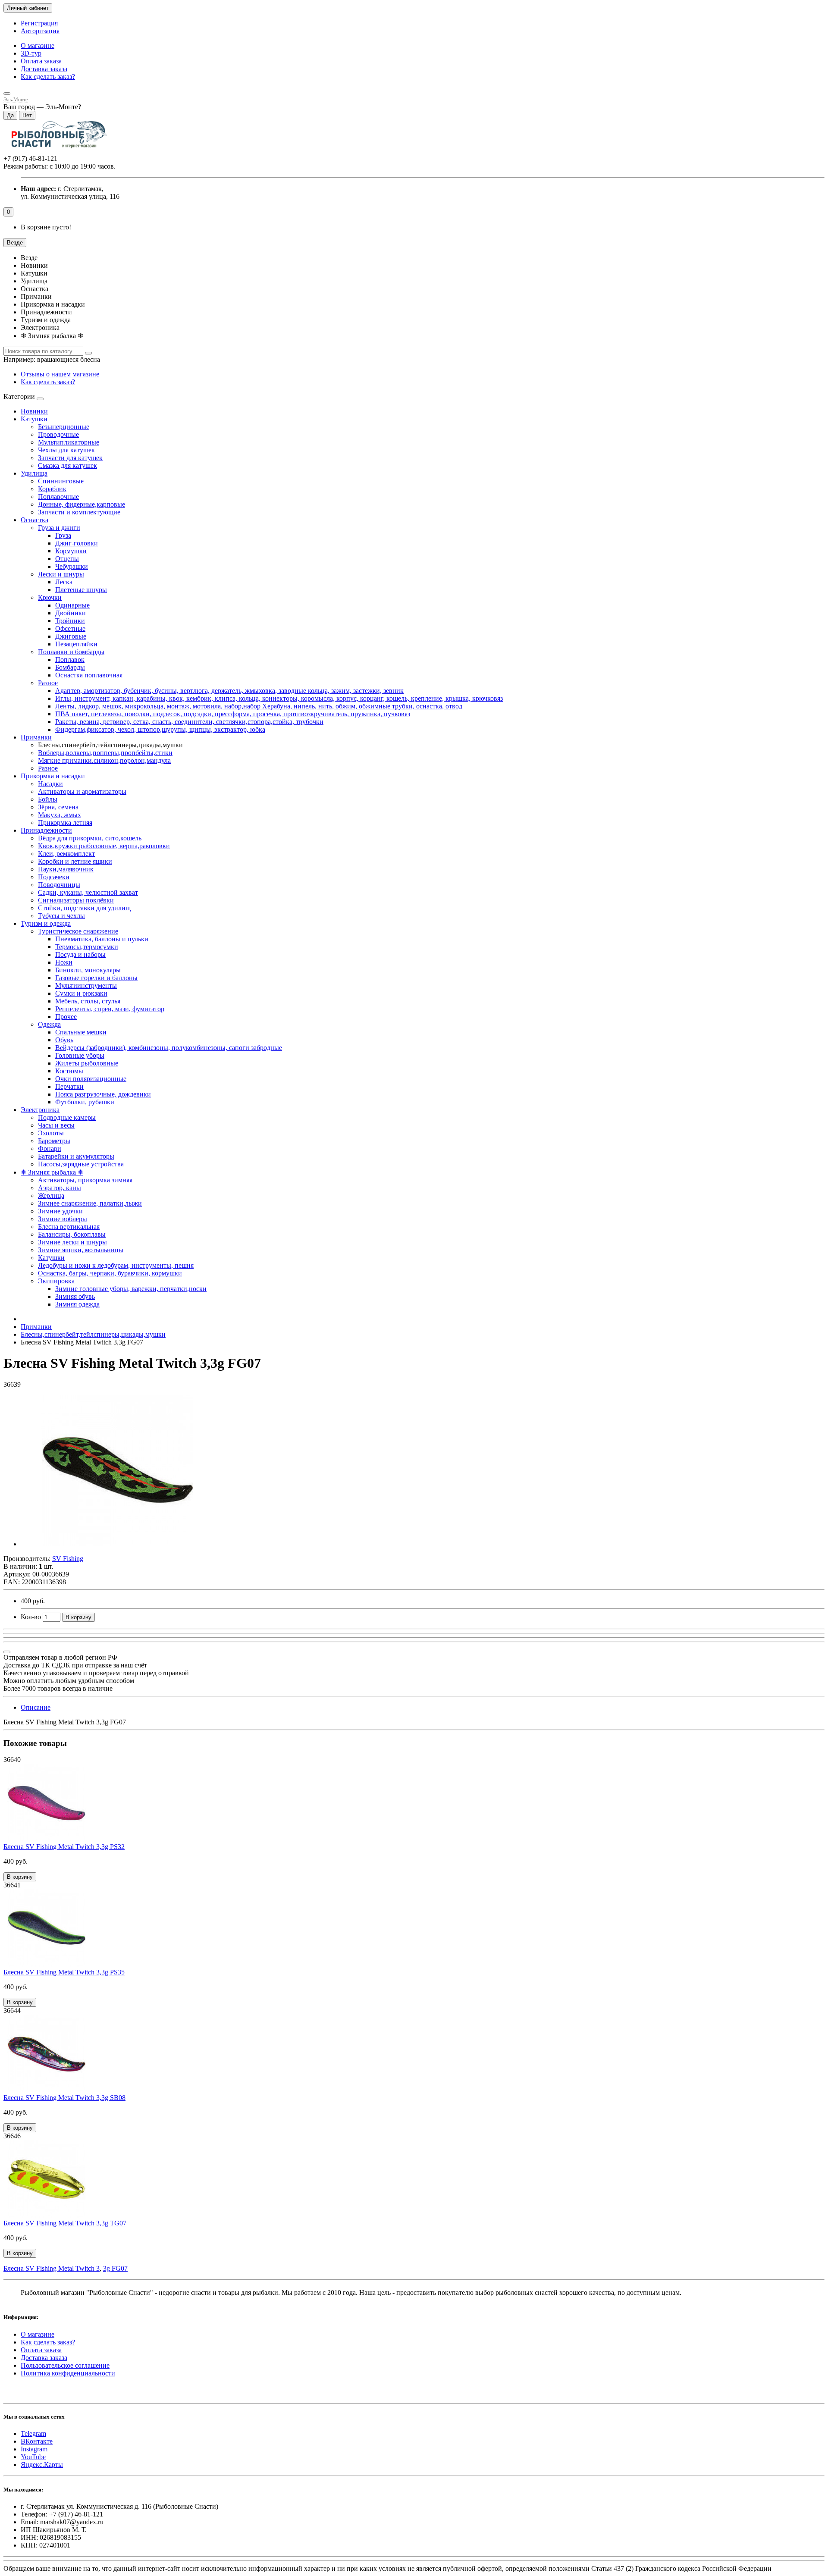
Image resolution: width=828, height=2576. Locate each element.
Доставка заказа (44, 69)
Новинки (34, 411)
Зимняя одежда (77, 1304)
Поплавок (70, 660)
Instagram (34, 2449)
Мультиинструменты (86, 986)
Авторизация (40, 31)
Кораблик (52, 489)
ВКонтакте (37, 2441)
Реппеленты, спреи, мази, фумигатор (110, 1009)
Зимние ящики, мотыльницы (81, 1250)
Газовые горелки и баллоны (96, 978)
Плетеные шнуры (81, 590)
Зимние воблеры (63, 1219)
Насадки (50, 784)
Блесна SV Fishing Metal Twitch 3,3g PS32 (64, 1847)
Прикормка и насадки (53, 776)
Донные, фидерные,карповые (82, 504)
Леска (64, 582)
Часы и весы (56, 1125)
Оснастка (34, 520)
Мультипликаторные (69, 442)
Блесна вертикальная (69, 1227)
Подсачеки (54, 877)
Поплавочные (58, 497)
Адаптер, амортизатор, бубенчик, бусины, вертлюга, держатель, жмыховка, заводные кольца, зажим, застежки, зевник (229, 691)
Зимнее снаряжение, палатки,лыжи (90, 1203)
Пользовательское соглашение (65, 2365)
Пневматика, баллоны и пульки (102, 939)
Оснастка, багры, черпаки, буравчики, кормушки (110, 1273)
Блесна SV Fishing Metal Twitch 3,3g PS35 (64, 1972)
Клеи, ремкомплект (66, 854)
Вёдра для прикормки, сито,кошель (90, 838)
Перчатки (69, 1086)
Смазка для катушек (67, 465)
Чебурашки (72, 566)
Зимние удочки (60, 1211)
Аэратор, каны (60, 1188)
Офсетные (70, 628)
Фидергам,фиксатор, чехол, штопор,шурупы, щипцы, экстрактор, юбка (160, 729)
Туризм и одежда (46, 923)
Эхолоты (51, 1133)
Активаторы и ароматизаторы (82, 791)
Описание (36, 1707)
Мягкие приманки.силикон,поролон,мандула (104, 760)
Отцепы (67, 559)
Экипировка (56, 1281)
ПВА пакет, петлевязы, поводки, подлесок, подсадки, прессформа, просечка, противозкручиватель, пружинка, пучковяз (233, 714)
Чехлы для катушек (66, 450)
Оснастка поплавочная (89, 675)
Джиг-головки (77, 543)
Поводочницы (59, 885)
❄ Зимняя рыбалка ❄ (52, 1172)
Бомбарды (70, 667)
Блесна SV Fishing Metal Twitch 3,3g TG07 (65, 2223)
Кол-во (31, 1617)
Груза (63, 535)
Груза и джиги (59, 528)
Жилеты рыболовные (87, 1063)
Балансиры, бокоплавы (72, 1234)
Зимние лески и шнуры (72, 1242)
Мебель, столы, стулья (88, 1001)
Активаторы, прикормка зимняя (85, 1180)
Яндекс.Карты (42, 2465)
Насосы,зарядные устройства (81, 1164)
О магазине (38, 45)
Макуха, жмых (60, 815)
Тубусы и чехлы (61, 916)
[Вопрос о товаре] (7, 1652)
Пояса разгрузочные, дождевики (103, 1094)
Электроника (40, 1110)
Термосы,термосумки (87, 947)
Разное (48, 683)
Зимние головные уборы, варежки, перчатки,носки (131, 1289)
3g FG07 (115, 2268)
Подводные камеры (67, 1117)
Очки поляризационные (91, 1079)
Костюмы (69, 1071)
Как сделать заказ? (48, 77)
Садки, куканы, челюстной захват (88, 892)
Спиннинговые (61, 481)
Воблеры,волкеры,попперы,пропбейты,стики (105, 753)
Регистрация (39, 23)
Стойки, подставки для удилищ (84, 908)
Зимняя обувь (75, 1296)
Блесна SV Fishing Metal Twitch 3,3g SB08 (64, 2098)
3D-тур (31, 53)
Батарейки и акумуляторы (76, 1156)
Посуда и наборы (80, 954)
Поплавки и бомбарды (71, 652)
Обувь (64, 1040)
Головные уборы (80, 1055)
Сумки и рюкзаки (81, 993)
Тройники (70, 621)
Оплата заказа (41, 61)
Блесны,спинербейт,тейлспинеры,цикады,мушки (93, 1334)
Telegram (33, 2433)
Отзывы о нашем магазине (60, 374)
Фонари (50, 1149)
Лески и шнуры (61, 574)
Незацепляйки (76, 644)
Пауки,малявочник (66, 869)
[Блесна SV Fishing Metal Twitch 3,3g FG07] (118, 1544)
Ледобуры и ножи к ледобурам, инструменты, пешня (116, 1265)
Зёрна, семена (58, 807)
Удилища (34, 473)
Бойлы (48, 799)
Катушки (34, 419)
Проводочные (58, 434)
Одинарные (72, 605)
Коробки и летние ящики (75, 861)
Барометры (54, 1141)
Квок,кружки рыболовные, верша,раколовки (104, 846)
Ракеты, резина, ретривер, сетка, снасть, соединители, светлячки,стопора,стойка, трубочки (189, 722)
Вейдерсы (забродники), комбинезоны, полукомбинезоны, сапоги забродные (169, 1048)
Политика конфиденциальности (68, 2373)
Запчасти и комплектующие (79, 512)
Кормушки (71, 551)
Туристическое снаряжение (78, 931)
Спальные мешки (81, 1032)
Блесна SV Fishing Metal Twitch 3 (52, 2268)
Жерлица (51, 1196)
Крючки (50, 597)
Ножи (64, 962)
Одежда (49, 1024)
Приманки (36, 737)
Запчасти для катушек (70, 458)
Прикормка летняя (65, 823)
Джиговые (71, 636)
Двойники (71, 613)
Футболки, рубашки (85, 1102)
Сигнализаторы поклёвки (76, 900)
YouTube (33, 2457)
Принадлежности (46, 830)
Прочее (66, 1017)
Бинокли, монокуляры (88, 970)
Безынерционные (64, 427)
